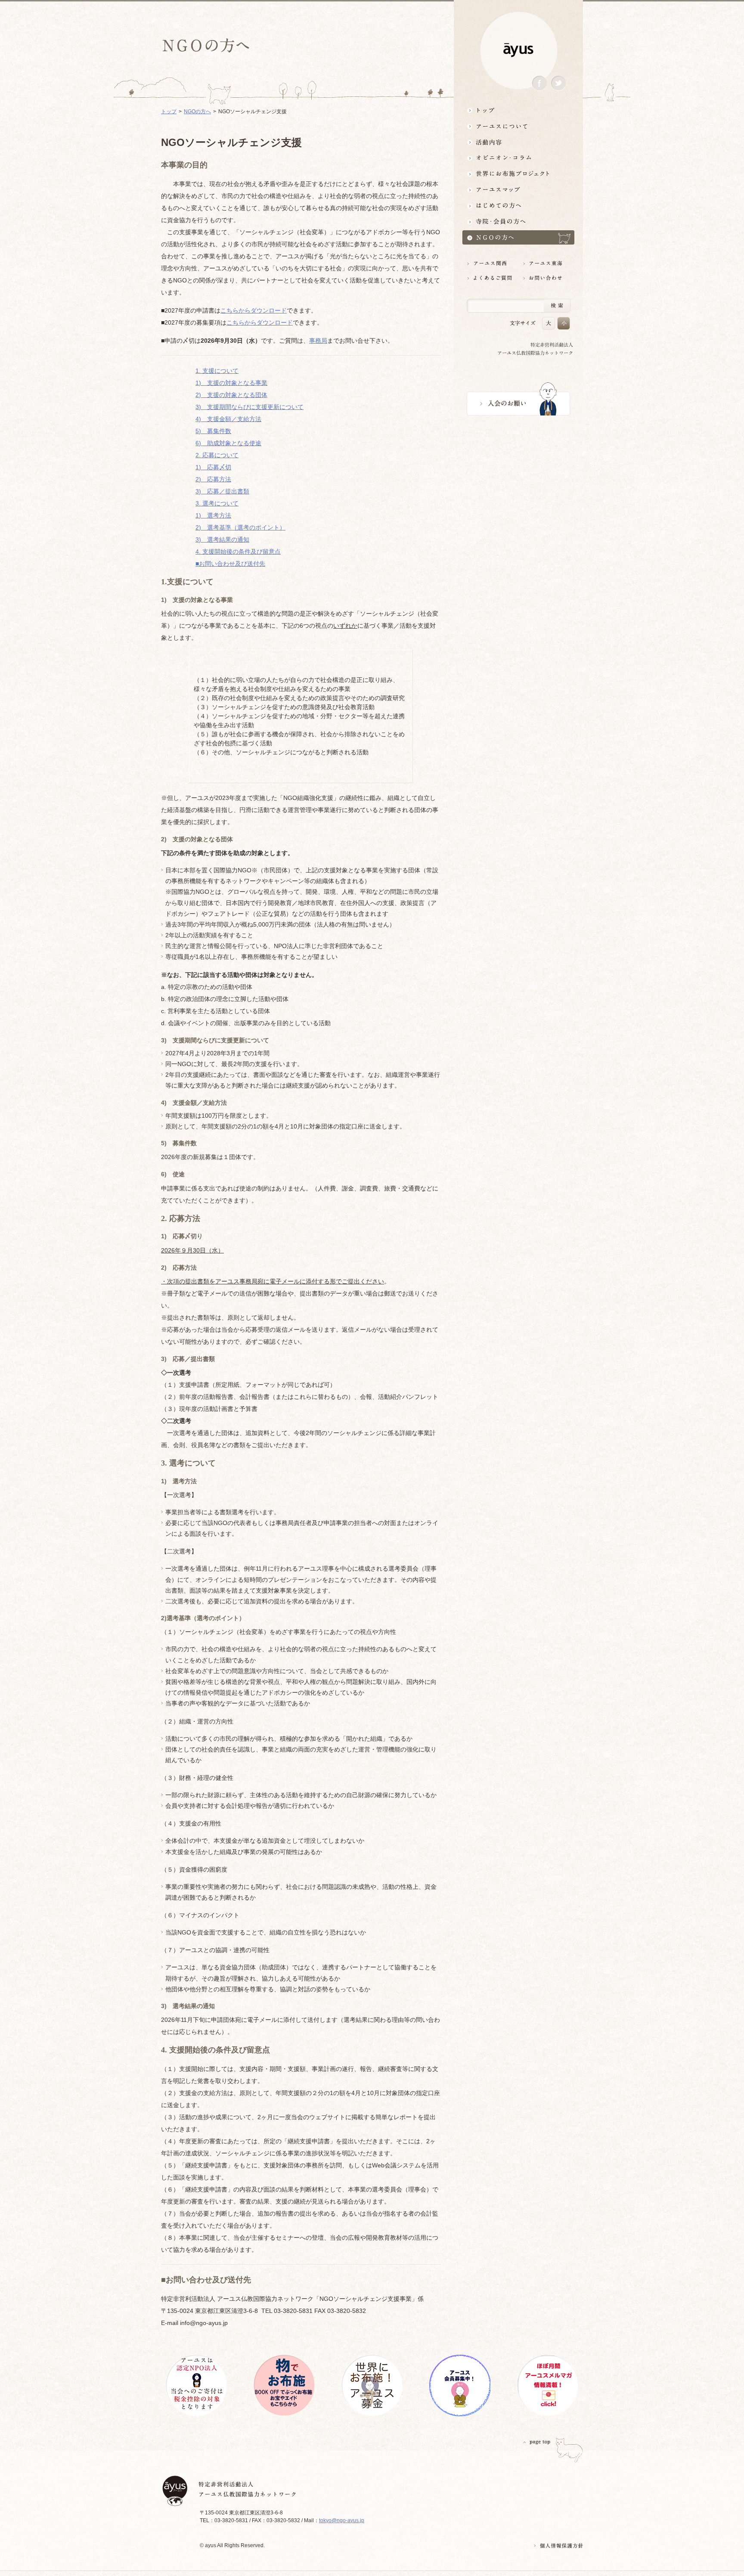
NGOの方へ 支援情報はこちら (518, 237)
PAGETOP (537, 2442)
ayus (518, 50)
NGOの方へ (197, 112)
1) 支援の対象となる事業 (231, 383)
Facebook (539, 83)
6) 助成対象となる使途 (228, 443)
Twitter (558, 83)
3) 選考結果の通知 (222, 539)
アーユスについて (518, 126)
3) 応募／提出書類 (222, 491)
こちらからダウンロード (254, 310)
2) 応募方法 (213, 479)
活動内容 (518, 142)
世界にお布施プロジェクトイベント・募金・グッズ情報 (518, 174)
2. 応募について (217, 455)
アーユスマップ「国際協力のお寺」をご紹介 (518, 190)
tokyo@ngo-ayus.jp (342, 2520)
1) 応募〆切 (213, 467)
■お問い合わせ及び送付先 (230, 564)
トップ (518, 110)
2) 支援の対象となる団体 (231, 395)
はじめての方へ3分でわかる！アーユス (518, 206)
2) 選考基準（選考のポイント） (240, 527)
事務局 (318, 341)
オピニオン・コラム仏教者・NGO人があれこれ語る (518, 158)
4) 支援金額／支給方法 (228, 419)
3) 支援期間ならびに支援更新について (250, 407)
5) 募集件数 (213, 431)
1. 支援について (217, 371)
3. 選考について (217, 503)
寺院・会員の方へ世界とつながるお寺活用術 (518, 222)
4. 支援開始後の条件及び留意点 (238, 552)
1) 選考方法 (213, 515)
